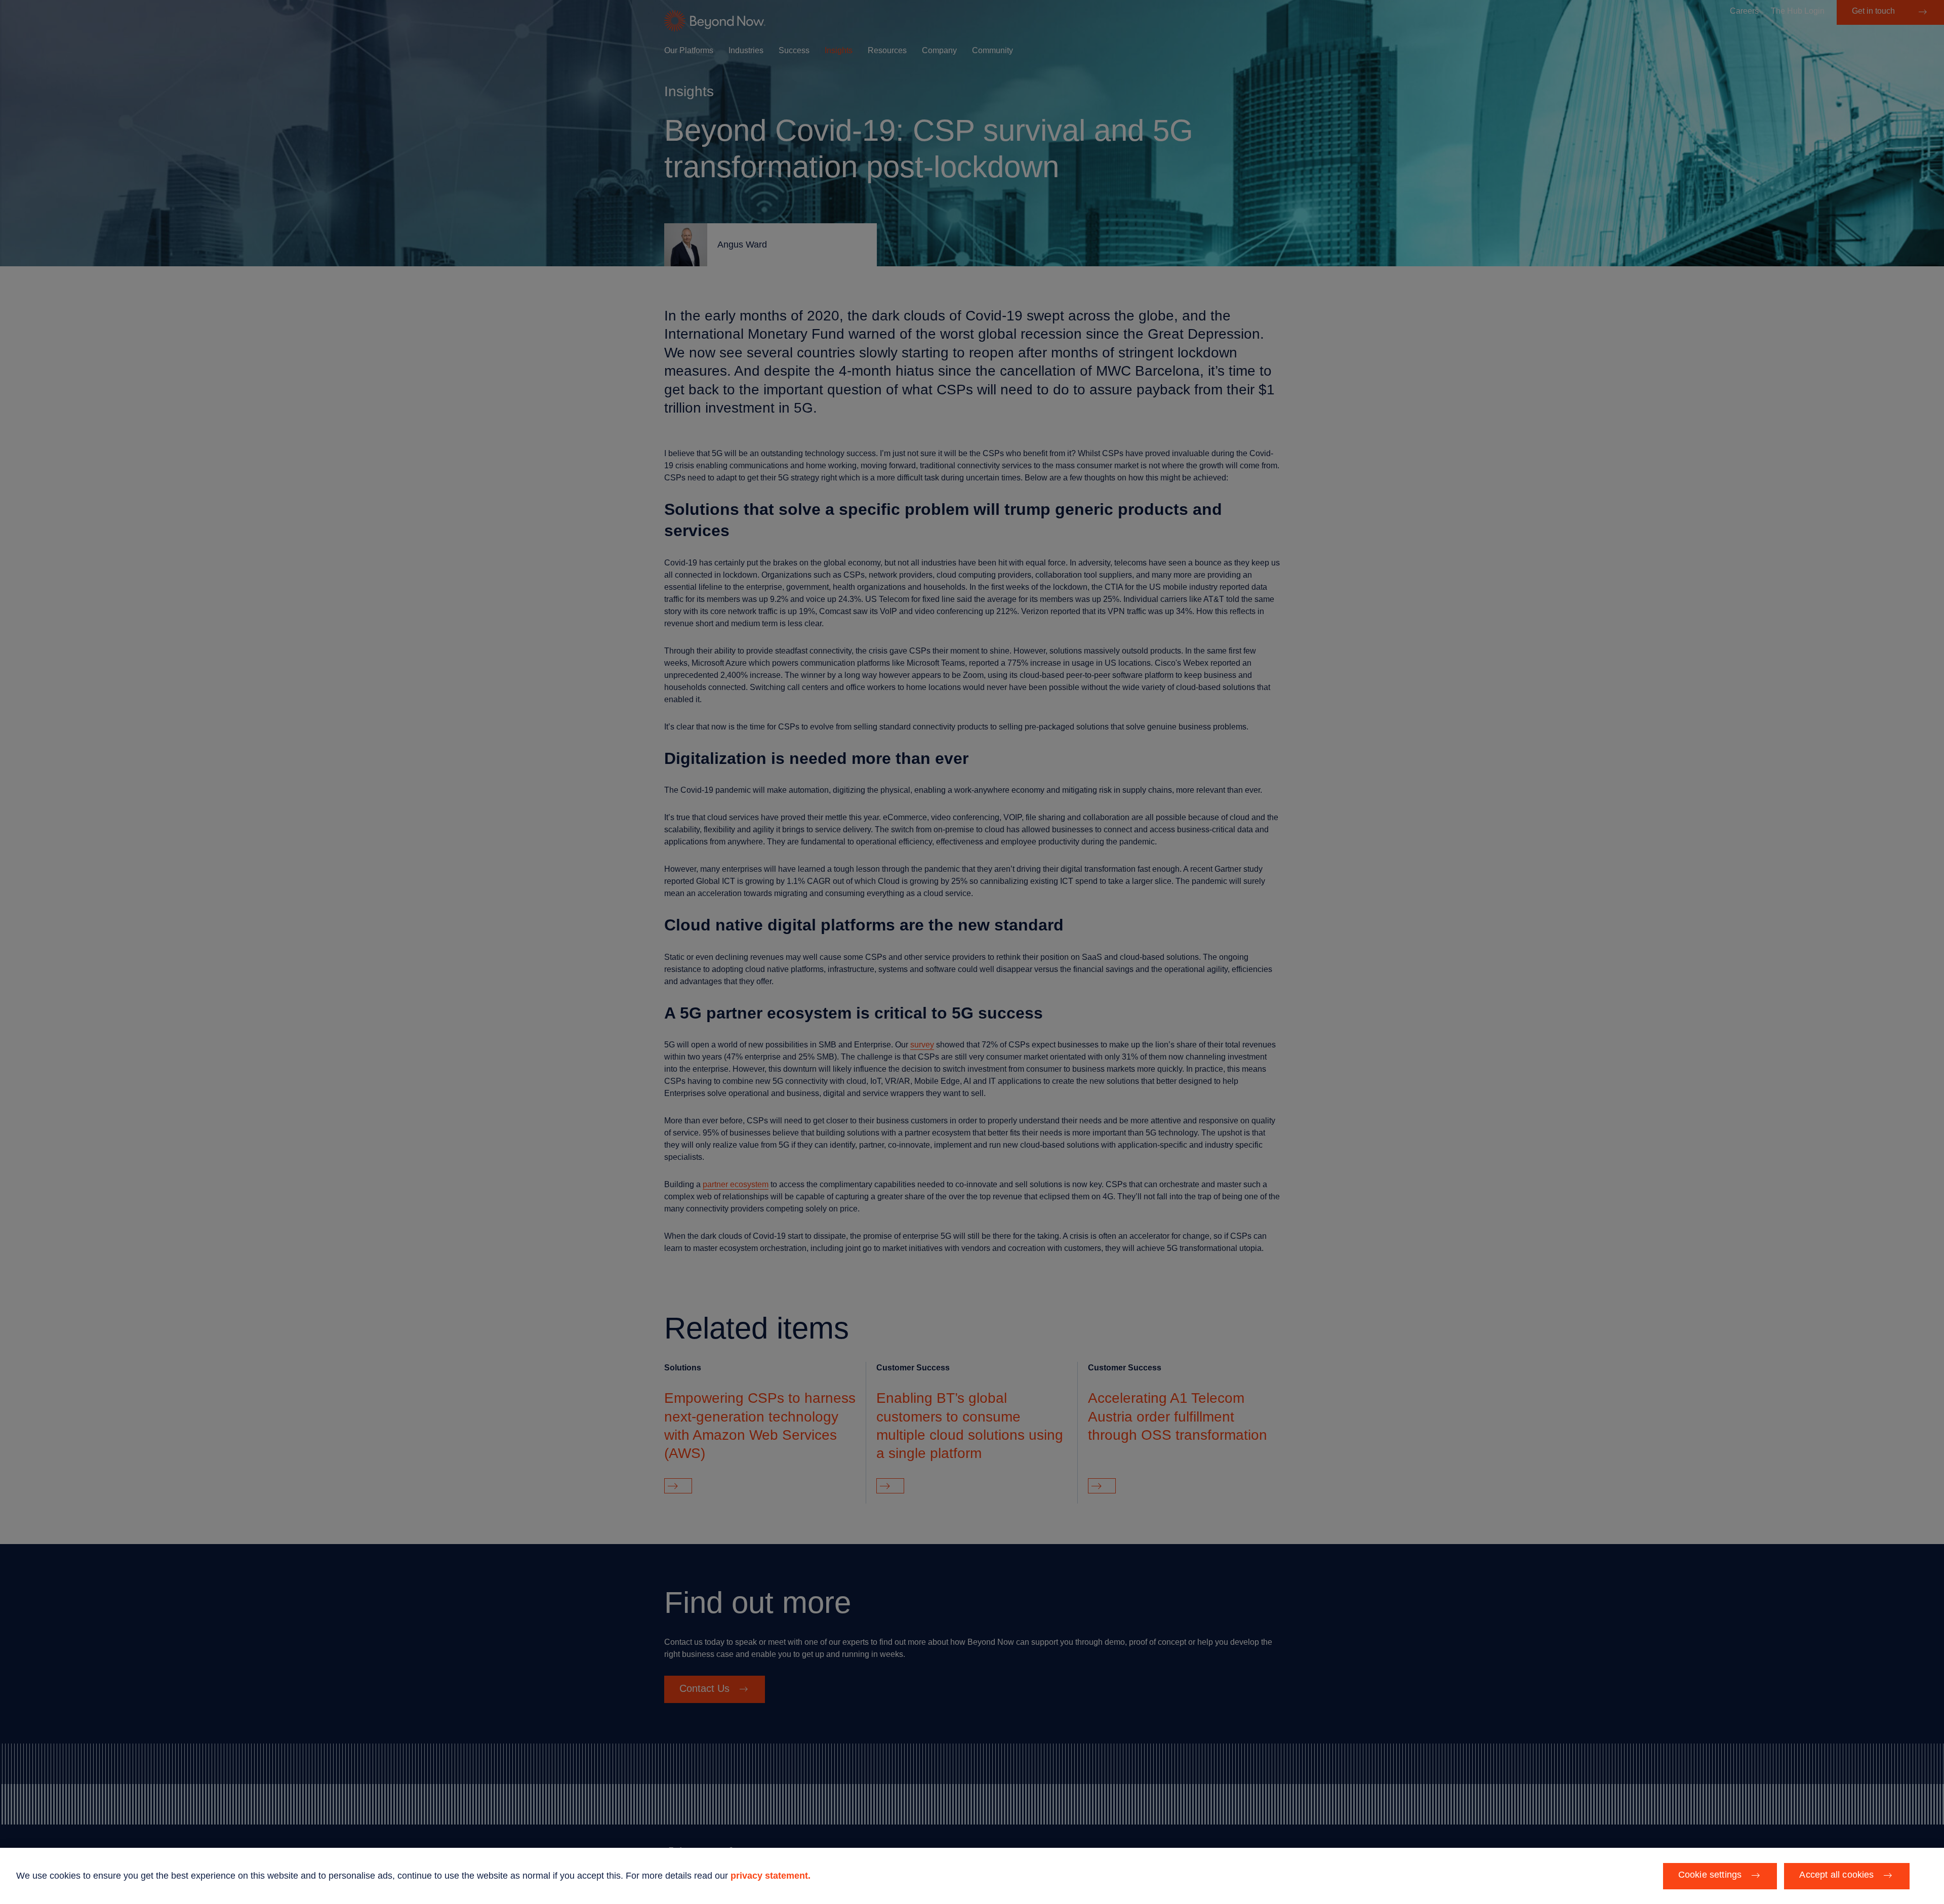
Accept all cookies (1836, 1875)
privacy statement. (771, 1876)
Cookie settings (1710, 1875)
